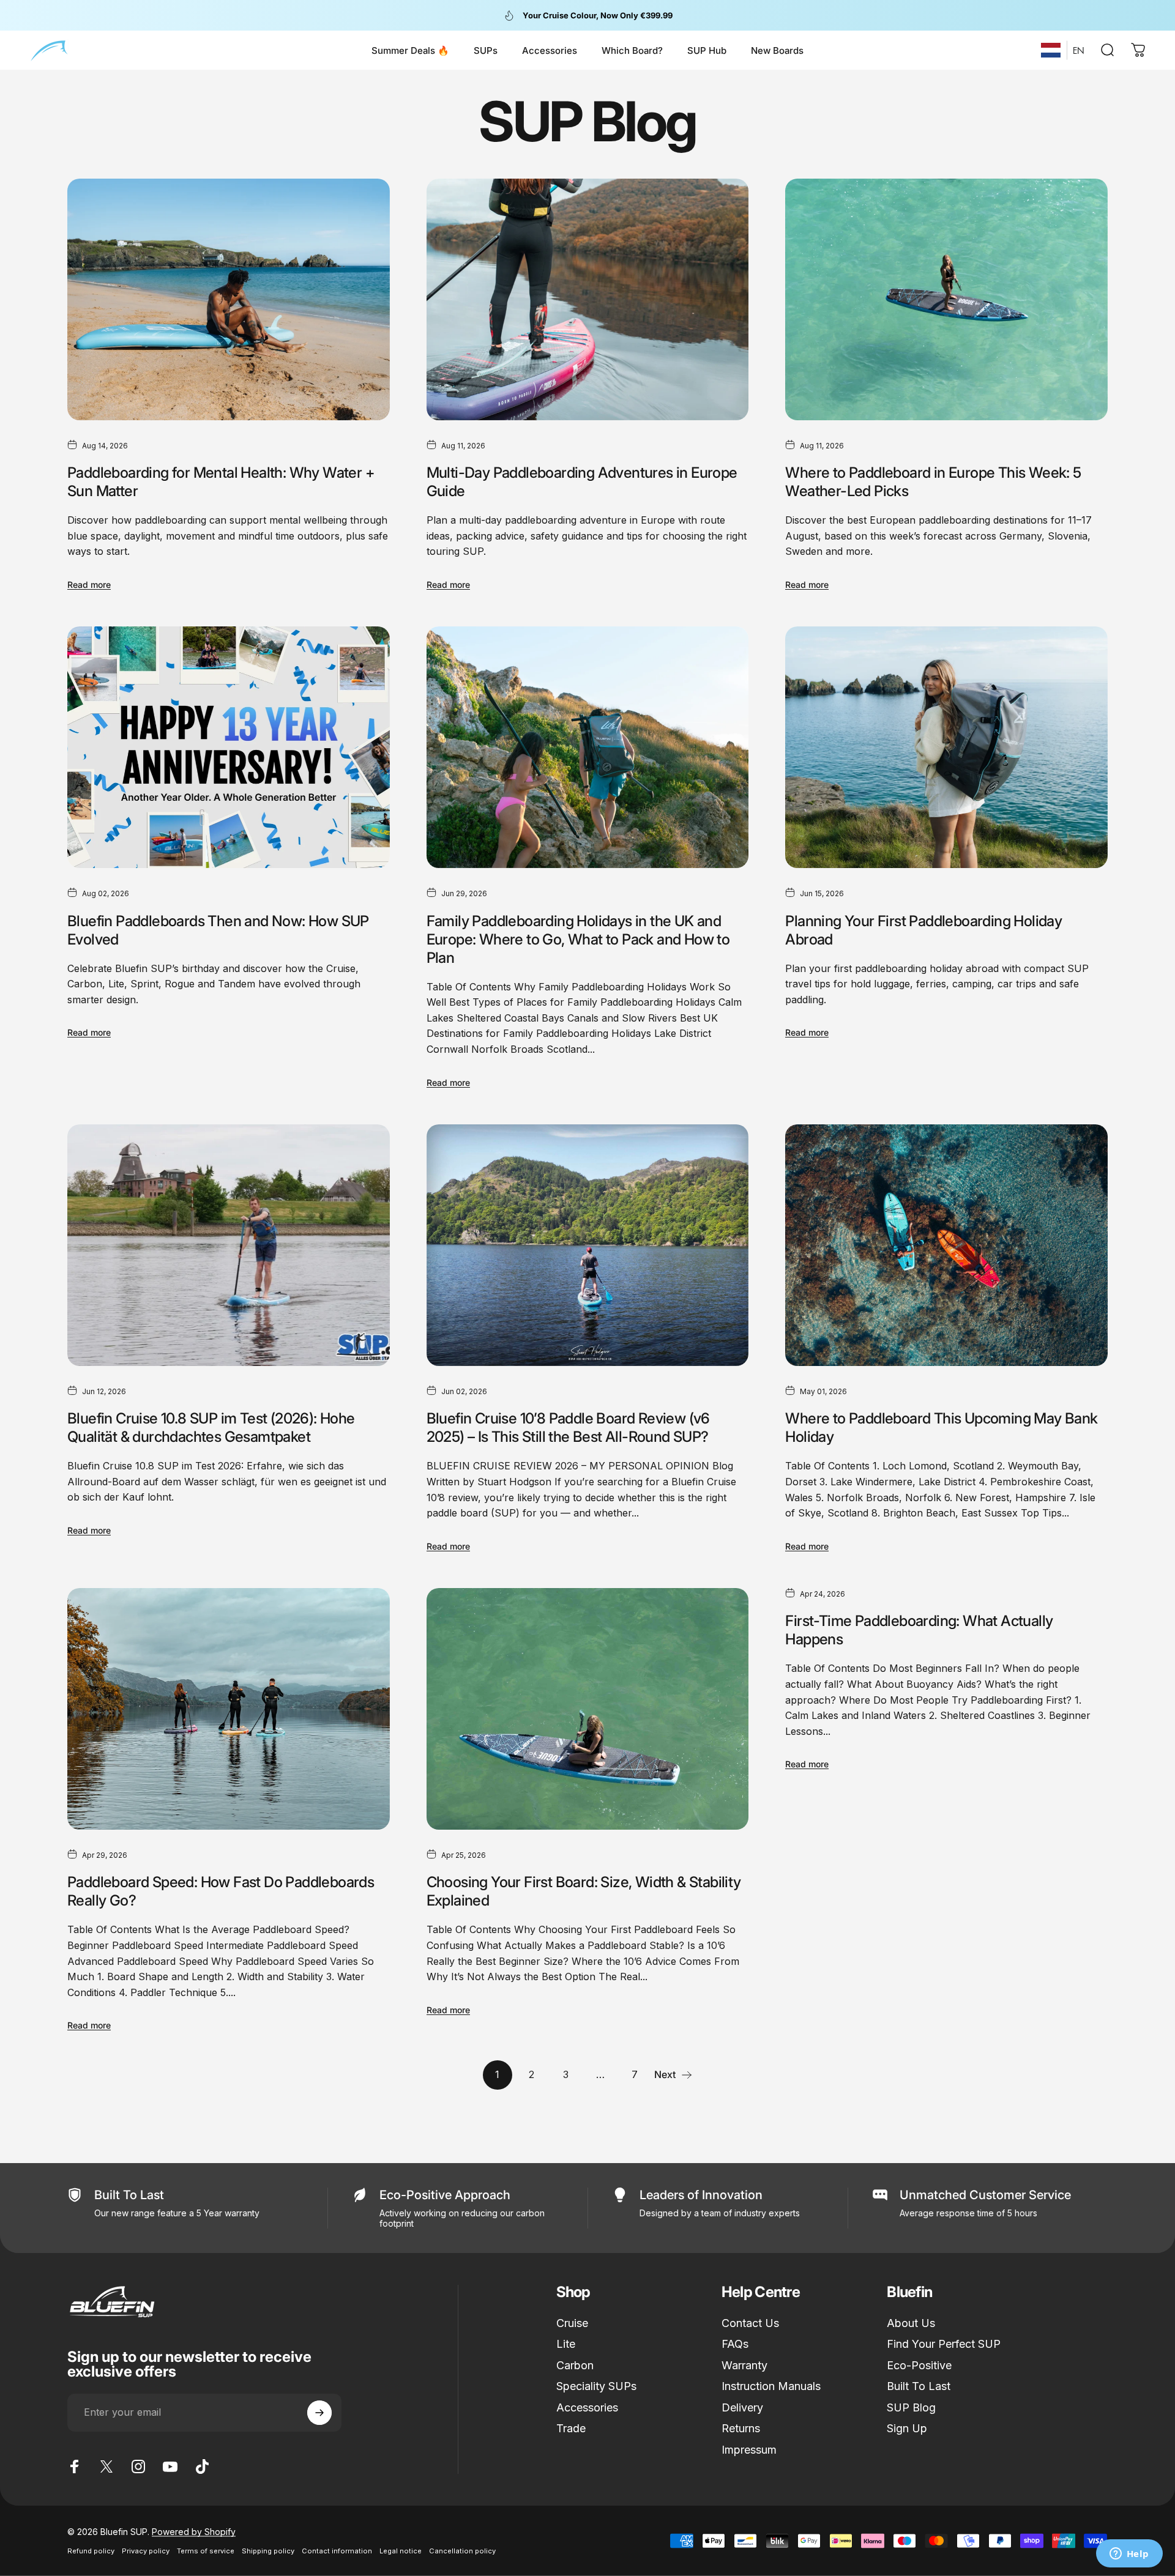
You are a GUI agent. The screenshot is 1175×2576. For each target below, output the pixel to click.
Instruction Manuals (771, 2386)
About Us (911, 2323)
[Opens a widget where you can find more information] (1129, 2555)
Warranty (744, 2365)
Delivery (742, 2407)
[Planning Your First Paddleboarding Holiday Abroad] (946, 747)
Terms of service (206, 2551)
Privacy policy (146, 2551)
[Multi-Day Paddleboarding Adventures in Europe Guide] (588, 299)
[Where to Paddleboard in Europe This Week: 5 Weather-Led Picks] (946, 299)
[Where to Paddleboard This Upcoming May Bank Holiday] (946, 1245)
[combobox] (1051, 50)
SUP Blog (911, 2407)
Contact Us (750, 2323)
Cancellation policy (462, 2551)
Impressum (749, 2450)
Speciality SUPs (596, 2386)
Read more (89, 585)
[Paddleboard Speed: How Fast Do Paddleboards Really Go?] (229, 1709)
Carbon (575, 2365)
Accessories (587, 2407)
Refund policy (91, 2551)
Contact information (337, 2551)
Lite (566, 2344)
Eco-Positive (919, 2365)
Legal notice (401, 2551)
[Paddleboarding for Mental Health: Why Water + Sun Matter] (229, 299)
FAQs (735, 2344)
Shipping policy (268, 2551)
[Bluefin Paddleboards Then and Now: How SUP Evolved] (229, 747)
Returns (741, 2428)
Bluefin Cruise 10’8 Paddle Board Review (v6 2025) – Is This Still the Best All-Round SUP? (568, 1427)
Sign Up (907, 2428)
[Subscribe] (319, 2413)
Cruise (572, 2323)
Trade (571, 2428)
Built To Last (919, 2386)
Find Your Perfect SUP (944, 2344)
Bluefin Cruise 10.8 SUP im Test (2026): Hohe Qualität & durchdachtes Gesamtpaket (211, 1427)
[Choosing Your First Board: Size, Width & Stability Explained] (588, 1709)
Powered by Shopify (194, 2532)
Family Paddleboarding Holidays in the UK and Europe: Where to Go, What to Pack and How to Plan (578, 939)
